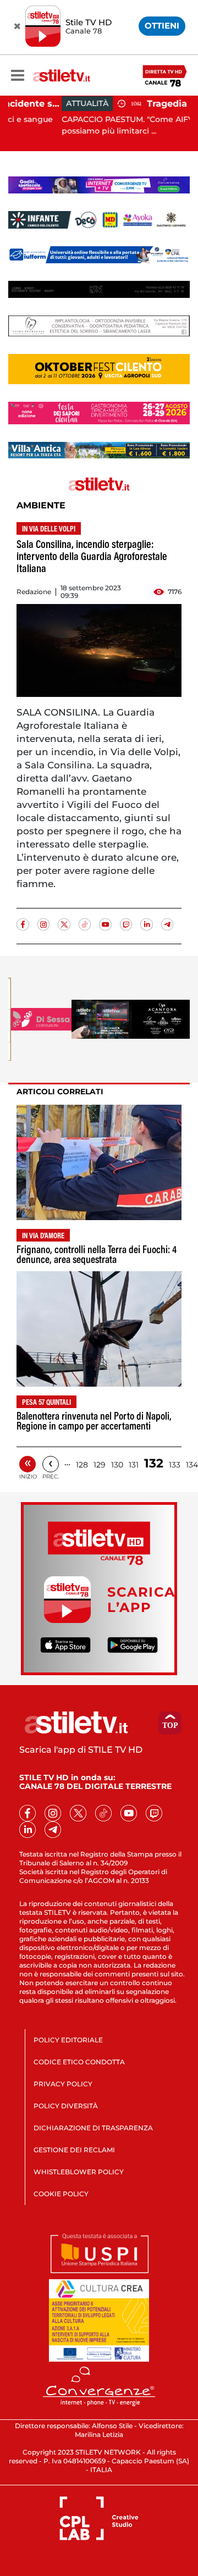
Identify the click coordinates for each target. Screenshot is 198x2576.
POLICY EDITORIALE (68, 2040)
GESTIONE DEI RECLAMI (74, 2150)
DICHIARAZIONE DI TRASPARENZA (93, 2128)
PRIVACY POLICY (63, 2084)
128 (82, 1465)
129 (100, 1465)
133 (175, 1465)
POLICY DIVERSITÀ (66, 2106)
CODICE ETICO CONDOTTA (79, 2062)
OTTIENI (162, 26)
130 (117, 1465)
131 (134, 1465)
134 (192, 1465)
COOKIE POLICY (61, 2194)
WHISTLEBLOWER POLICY (79, 2172)
